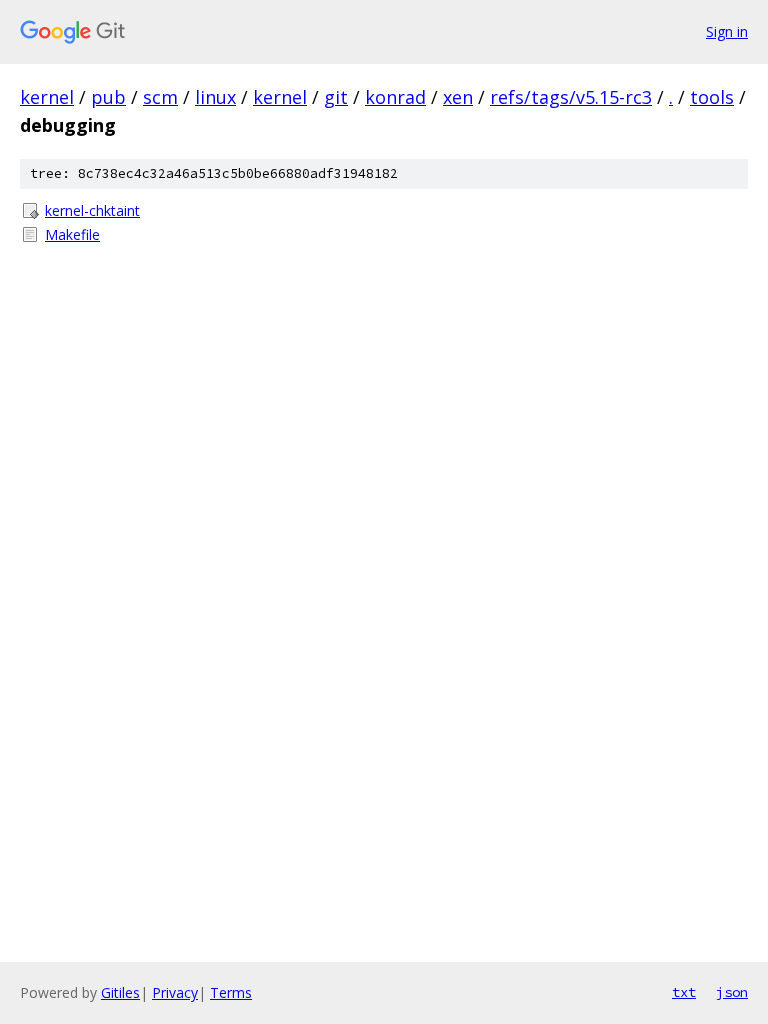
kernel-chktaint (92, 210)
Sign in (727, 31)
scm (160, 97)
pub (108, 97)
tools (712, 97)
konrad (395, 97)
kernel (47, 97)
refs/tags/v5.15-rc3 (571, 97)
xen (458, 97)
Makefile (72, 234)
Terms (231, 992)
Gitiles (120, 992)
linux (215, 97)
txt (684, 992)
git (336, 97)
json (732, 992)
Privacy (175, 992)
